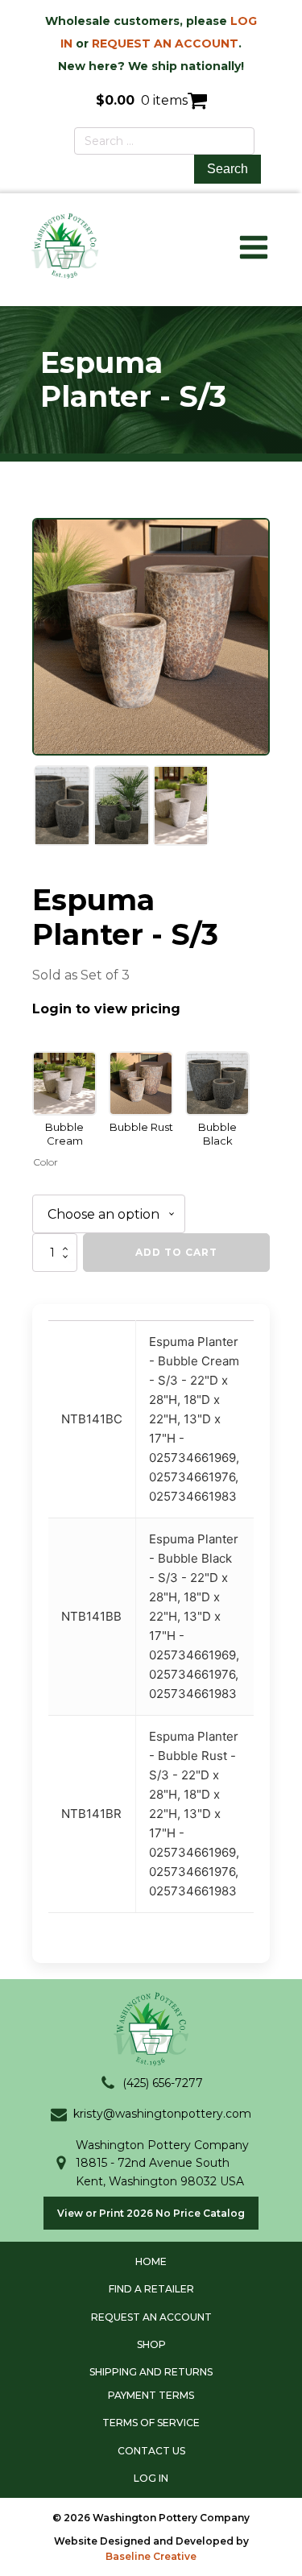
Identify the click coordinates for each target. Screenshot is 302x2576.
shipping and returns (151, 2372)
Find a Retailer (151, 2289)
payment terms (151, 2395)
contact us (151, 2451)
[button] (151, 2083)
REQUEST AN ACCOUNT (165, 43)
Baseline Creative (151, 2556)
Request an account (151, 2317)
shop (151, 2344)
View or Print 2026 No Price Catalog (151, 2213)
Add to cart (176, 1252)
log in (151, 2478)
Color (46, 1162)
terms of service (151, 2423)
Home (151, 2261)
